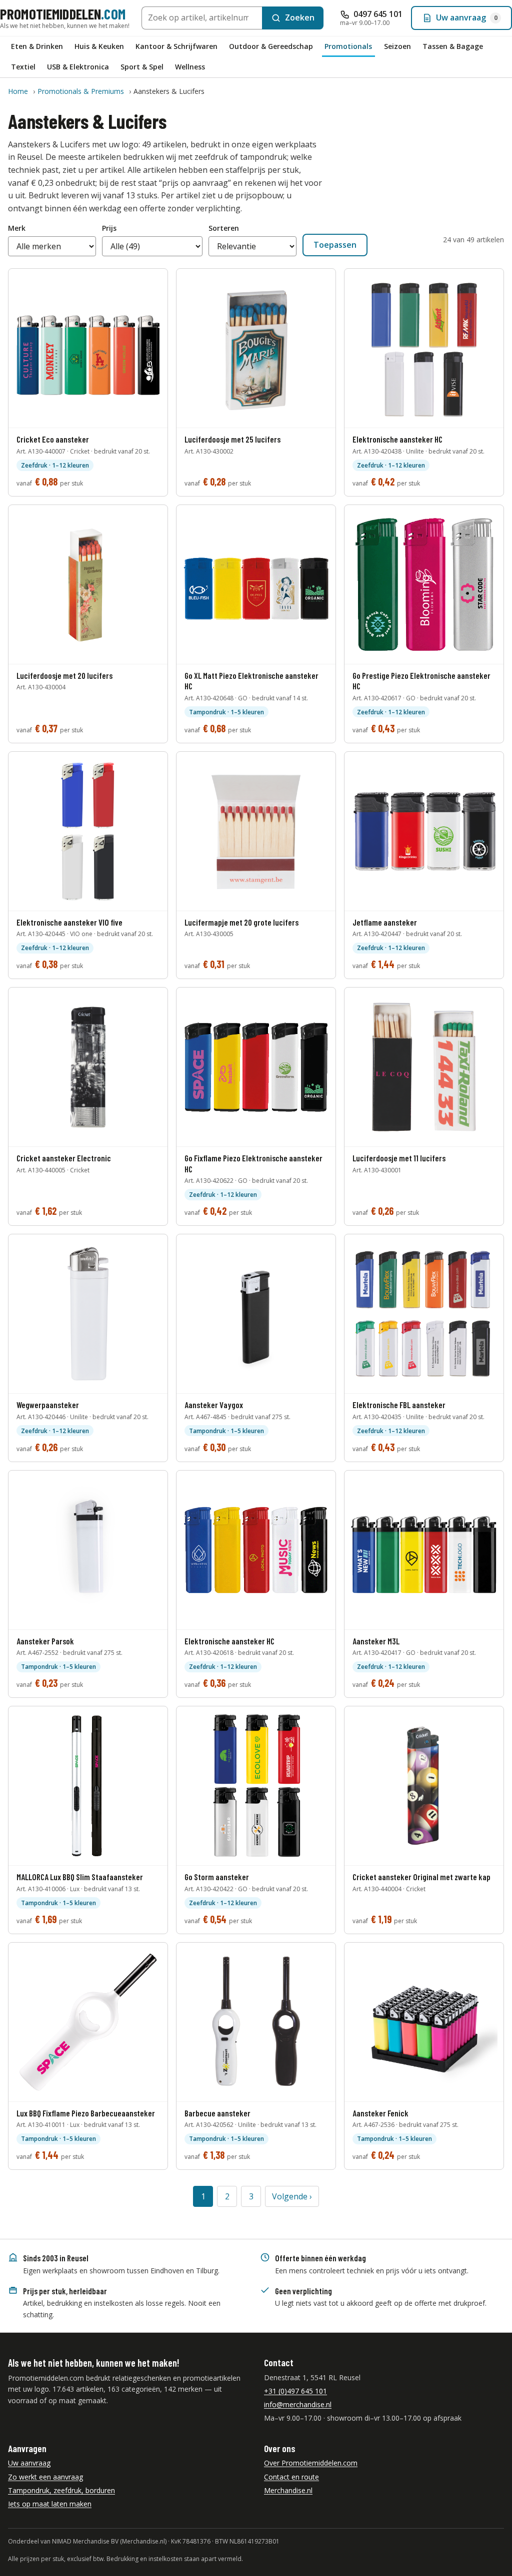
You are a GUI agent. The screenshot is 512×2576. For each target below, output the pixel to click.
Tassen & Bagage (453, 46)
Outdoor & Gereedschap (271, 46)
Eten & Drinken (37, 46)
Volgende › (292, 2196)
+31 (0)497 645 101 (295, 2391)
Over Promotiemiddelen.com (311, 2463)
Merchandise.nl (288, 2490)
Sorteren (224, 228)
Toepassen (335, 245)
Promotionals (348, 46)
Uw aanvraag (29, 2463)
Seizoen (397, 46)
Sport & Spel (142, 67)
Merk (17, 228)
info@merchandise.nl (298, 2404)
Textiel (23, 67)
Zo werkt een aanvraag (45, 2477)
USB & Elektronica (78, 67)
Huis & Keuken (99, 46)
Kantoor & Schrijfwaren (176, 46)
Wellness (190, 67)
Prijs (109, 228)
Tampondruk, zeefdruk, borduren (61, 2490)
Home (18, 91)
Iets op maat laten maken (50, 2504)
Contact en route (291, 2477)
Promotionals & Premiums (81, 91)
